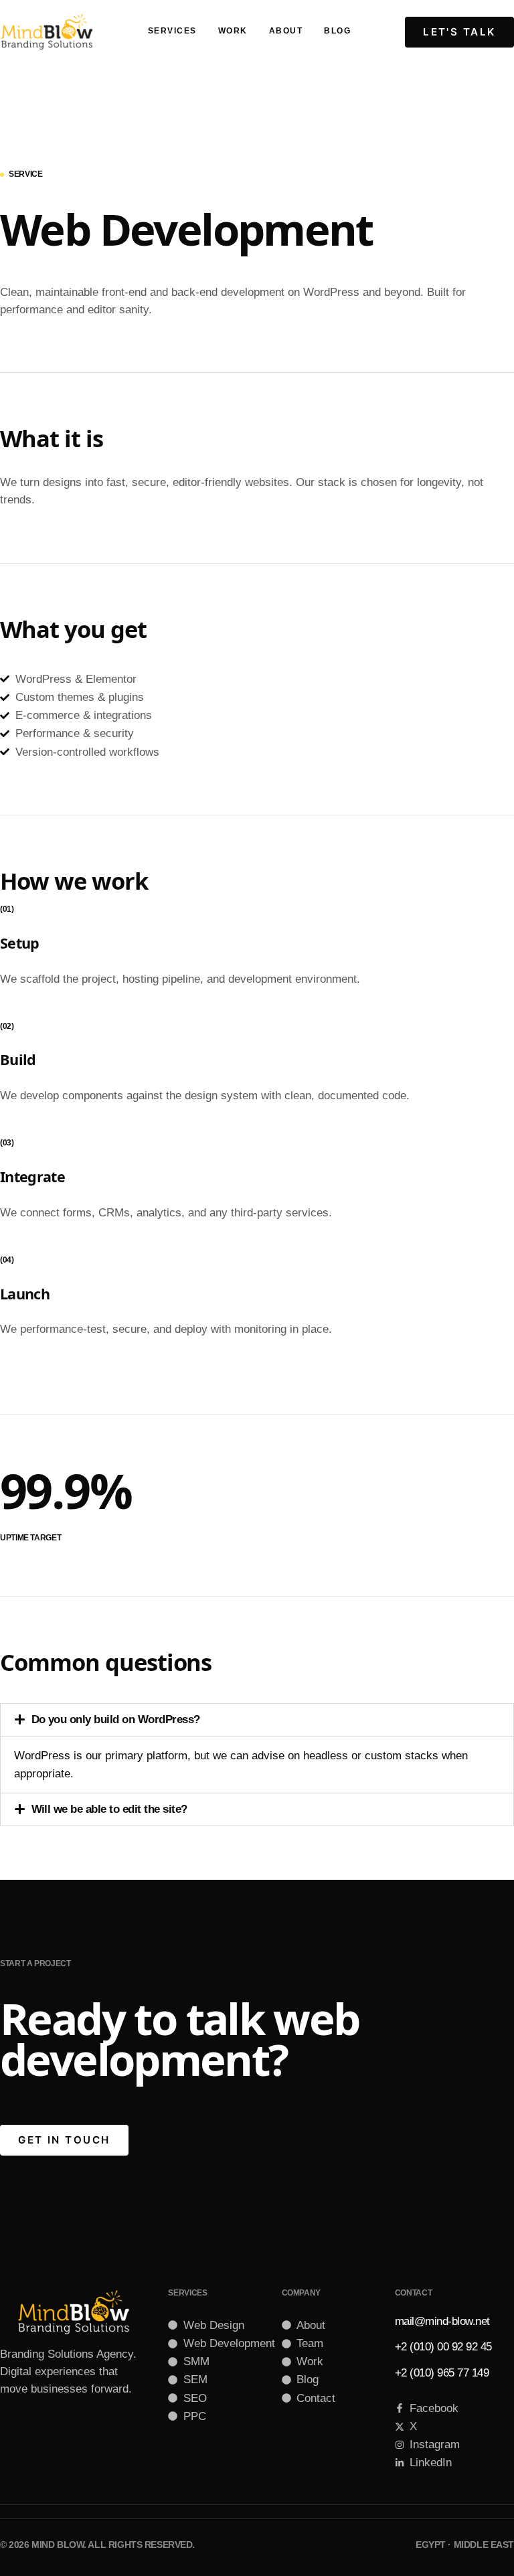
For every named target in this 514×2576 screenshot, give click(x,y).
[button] (257, 1720)
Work (233, 31)
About (286, 31)
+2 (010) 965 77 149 (442, 2373)
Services (172, 31)
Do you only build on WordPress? (116, 1719)
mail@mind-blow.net (442, 2321)
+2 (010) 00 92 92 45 (443, 2347)
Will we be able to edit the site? (109, 1809)
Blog (337, 31)
